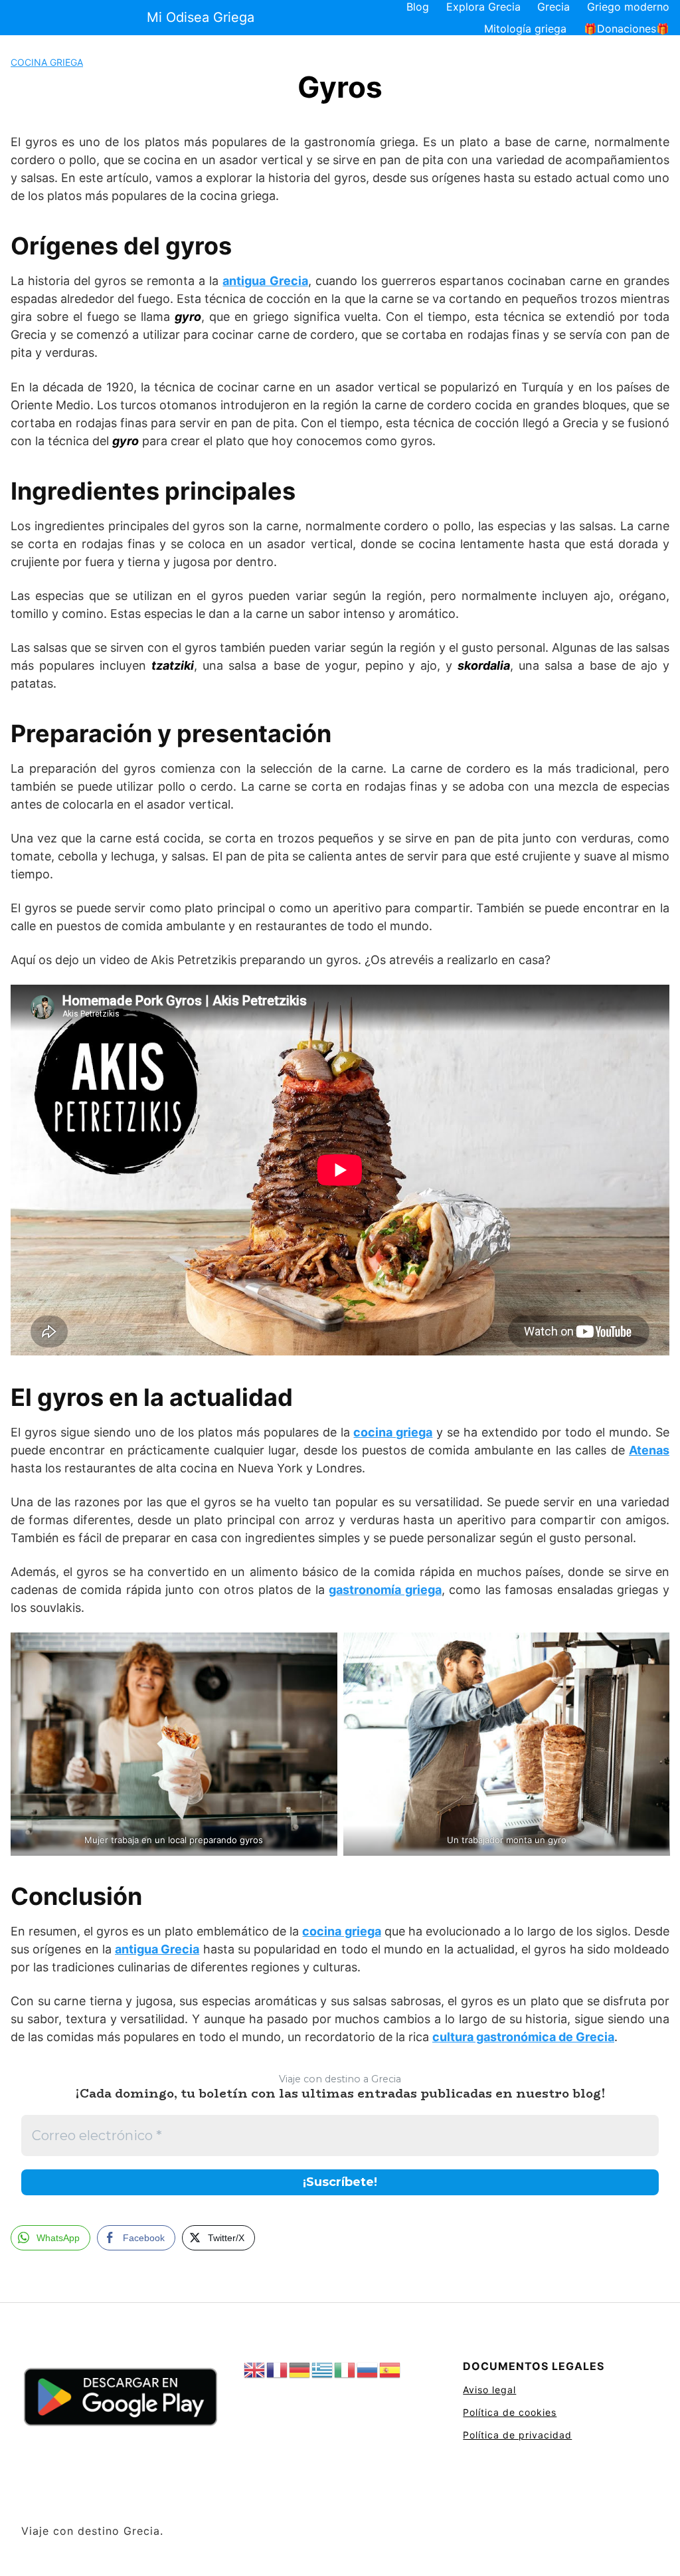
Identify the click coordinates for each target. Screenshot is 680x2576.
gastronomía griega (385, 1590)
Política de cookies (510, 2412)
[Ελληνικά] (323, 2370)
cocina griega (393, 1432)
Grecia (553, 7)
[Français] (278, 2370)
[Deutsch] (300, 2370)
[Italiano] (345, 2370)
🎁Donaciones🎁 (627, 29)
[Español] (390, 2370)
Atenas (649, 1450)
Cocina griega (47, 62)
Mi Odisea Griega (201, 17)
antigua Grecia (265, 281)
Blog (418, 7)
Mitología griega (525, 29)
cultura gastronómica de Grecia (523, 2037)
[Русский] (368, 2370)
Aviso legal (489, 2390)
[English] (255, 2370)
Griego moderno (628, 7)
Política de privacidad (517, 2435)
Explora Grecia (483, 7)
